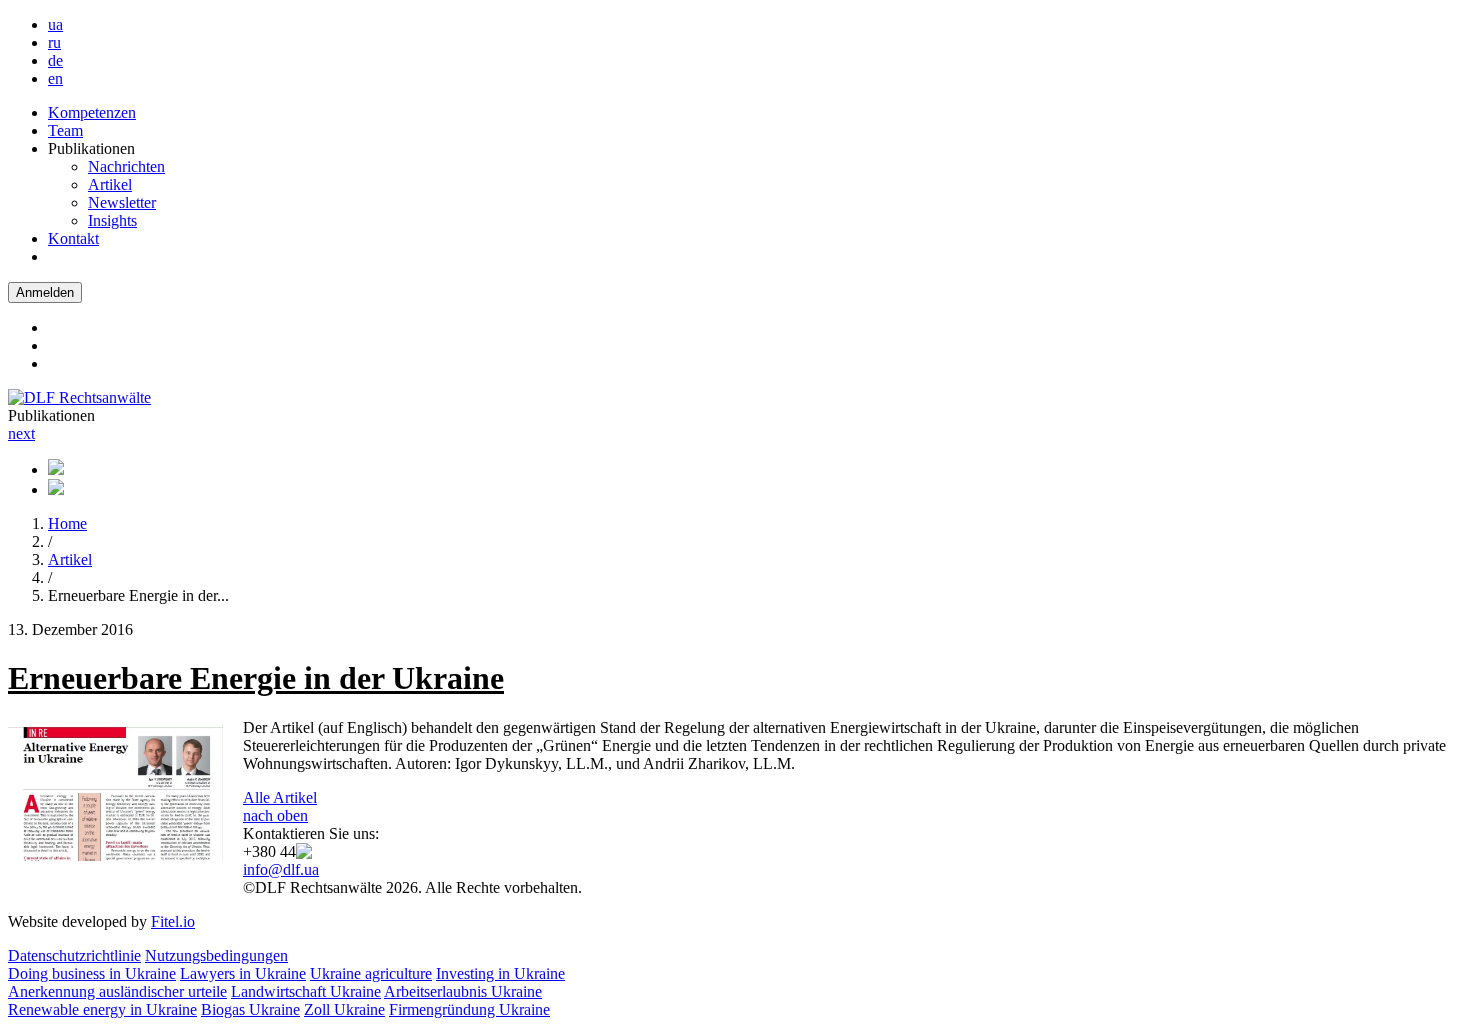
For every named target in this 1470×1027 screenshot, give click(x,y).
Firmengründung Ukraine (469, 1009)
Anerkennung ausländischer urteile (117, 991)
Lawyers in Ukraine (243, 973)
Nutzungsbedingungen (216, 955)
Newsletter (122, 202)
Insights (112, 220)
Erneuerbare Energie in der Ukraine (256, 678)
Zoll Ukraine (344, 1009)
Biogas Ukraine (250, 1009)
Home (67, 523)
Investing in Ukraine (500, 973)
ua (55, 24)
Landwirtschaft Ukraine (306, 991)
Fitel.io (173, 921)
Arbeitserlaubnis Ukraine (463, 991)
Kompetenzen (92, 112)
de (55, 60)
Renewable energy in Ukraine (102, 1009)
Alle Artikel (280, 797)
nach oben (275, 815)
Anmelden (45, 292)
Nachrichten (126, 166)
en (55, 78)
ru (54, 42)
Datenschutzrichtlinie (74, 955)
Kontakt (73, 238)
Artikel (110, 184)
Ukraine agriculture (371, 973)
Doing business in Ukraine (92, 973)
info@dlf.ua (281, 869)
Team (65, 130)
